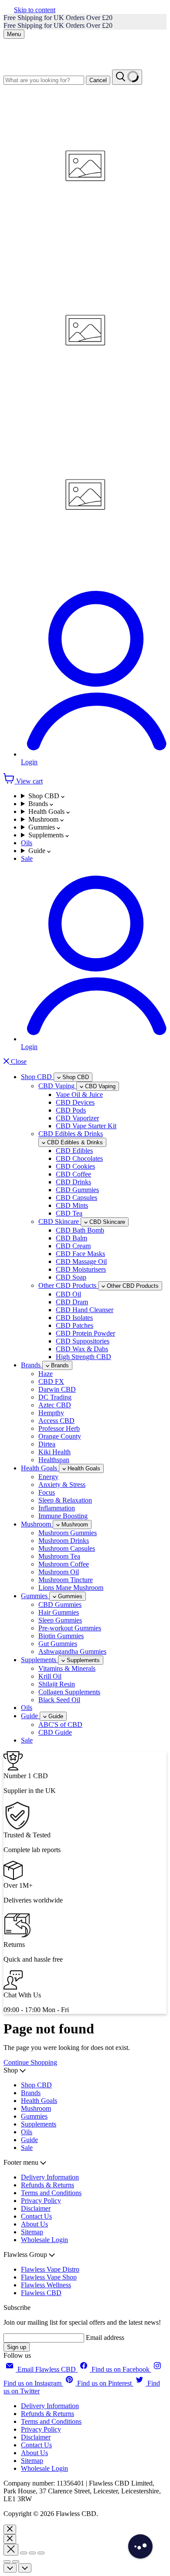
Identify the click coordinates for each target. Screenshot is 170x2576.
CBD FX (51, 1381)
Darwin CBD (57, 1389)
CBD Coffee (73, 1174)
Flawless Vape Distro (50, 2269)
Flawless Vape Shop (49, 2277)
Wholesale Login (44, 2240)
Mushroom (44, 819)
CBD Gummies (77, 1190)
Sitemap (32, 2232)
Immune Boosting (63, 1516)
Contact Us (36, 2216)
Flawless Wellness (46, 2285)
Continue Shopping (30, 2062)
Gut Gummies (58, 1644)
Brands (39, 804)
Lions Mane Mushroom (71, 1588)
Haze (46, 1374)
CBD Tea (69, 1213)
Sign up (17, 2347)
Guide (38, 851)
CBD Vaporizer (77, 1118)
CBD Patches (75, 1325)
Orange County (60, 1436)
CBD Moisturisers (81, 1269)
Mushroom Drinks (64, 1541)
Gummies (42, 827)
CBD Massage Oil (81, 1261)
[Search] (127, 77)
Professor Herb (59, 1428)
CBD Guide (55, 1732)
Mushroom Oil (59, 1572)
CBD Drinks (73, 1182)
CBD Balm (71, 1238)
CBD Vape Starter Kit (86, 1126)
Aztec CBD (55, 1405)
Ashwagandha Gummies (72, 1651)
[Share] (24, 2553)
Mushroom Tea (59, 1556)
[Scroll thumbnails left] (10, 2568)
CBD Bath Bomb (80, 1230)
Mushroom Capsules (67, 1548)
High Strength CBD (83, 1357)
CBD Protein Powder (85, 1333)
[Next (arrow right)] (16, 2562)
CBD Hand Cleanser (85, 1310)
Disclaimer (36, 2208)
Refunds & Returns (48, 2185)
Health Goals (47, 811)
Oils (27, 843)
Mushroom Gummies (68, 1533)
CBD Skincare (59, 1221)
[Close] (10, 2529)
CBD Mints (72, 1205)
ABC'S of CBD (60, 1725)
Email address (105, 2338)
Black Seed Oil (59, 1700)
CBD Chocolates (79, 1158)
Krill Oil (50, 1676)
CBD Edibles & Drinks (71, 1134)
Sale (27, 858)
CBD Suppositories (83, 1341)
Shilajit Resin (57, 1684)
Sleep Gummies (60, 1620)
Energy (48, 1477)
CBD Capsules (76, 1198)
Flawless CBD (41, 2293)
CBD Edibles (74, 1151)
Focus (47, 1492)
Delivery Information (50, 2177)
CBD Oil (68, 1294)
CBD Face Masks (80, 1254)
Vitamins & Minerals (67, 1668)
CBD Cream (73, 1246)
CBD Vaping (57, 1086)
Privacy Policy (41, 2201)
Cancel (98, 80)
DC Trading (55, 1397)
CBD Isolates (74, 1318)
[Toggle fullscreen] (32, 2553)
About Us (34, 2224)
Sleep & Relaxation (65, 1500)
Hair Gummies (59, 1612)
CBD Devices (75, 1102)
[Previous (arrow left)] (7, 2562)
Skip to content (35, 10)
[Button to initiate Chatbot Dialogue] (140, 2546)
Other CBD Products (68, 1285)
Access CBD (56, 1421)
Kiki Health (54, 1452)
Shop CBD (45, 796)
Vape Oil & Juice (79, 1095)
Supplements (47, 835)
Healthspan (54, 1460)
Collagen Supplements (69, 1692)
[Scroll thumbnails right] (25, 2568)
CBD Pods (71, 1110)
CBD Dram (72, 1302)
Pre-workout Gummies (70, 1628)
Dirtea (47, 1444)
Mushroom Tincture (66, 1580)
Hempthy (51, 1413)
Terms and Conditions (51, 2193)
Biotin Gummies (61, 1636)
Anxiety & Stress (62, 1485)
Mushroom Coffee (64, 1564)
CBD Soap (71, 1277)
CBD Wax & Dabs (82, 1349)
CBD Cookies (75, 1166)
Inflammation (57, 1508)
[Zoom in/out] (41, 2553)
